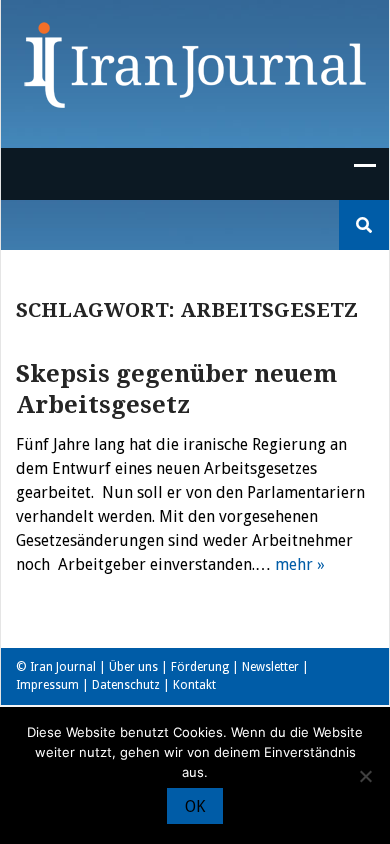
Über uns (133, 667)
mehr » (300, 564)
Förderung (200, 667)
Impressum (47, 685)
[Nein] (365, 776)
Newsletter (270, 667)
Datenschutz (126, 685)
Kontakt (194, 685)
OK (195, 806)
